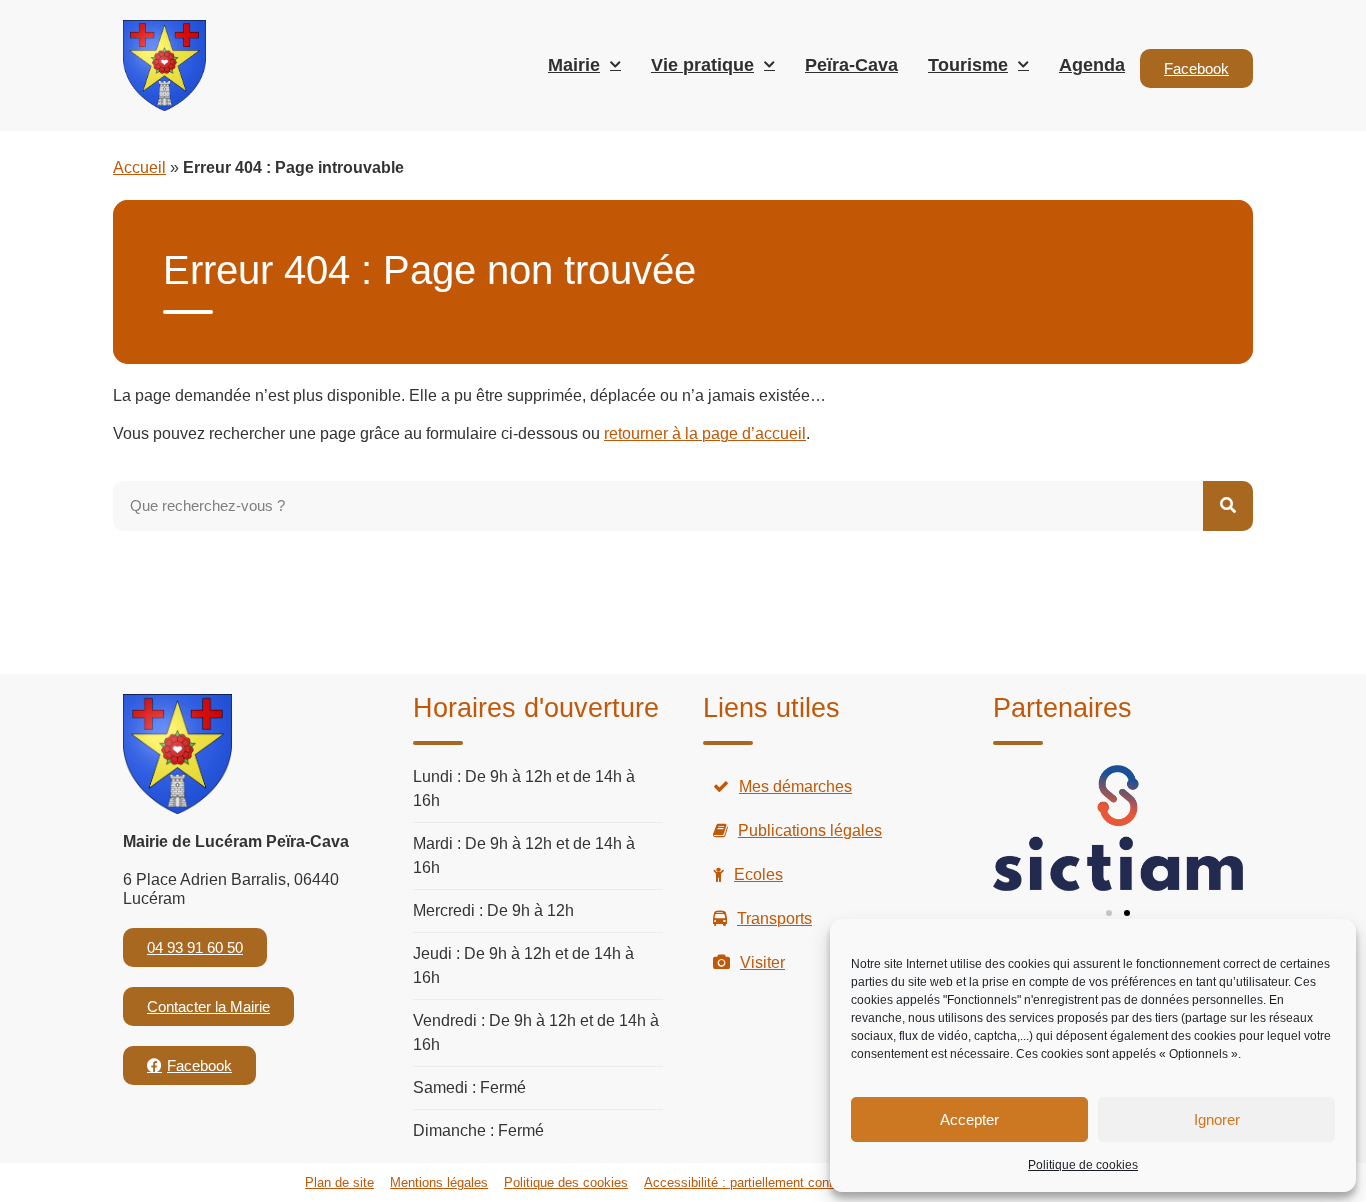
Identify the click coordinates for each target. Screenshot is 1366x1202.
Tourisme (968, 65)
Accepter (969, 1119)
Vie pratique (702, 65)
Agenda (1092, 65)
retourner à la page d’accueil (705, 433)
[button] (1109, 913)
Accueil (139, 167)
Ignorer (1217, 1119)
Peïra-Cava (851, 65)
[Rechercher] (1228, 506)
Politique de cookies (1083, 1165)
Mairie (574, 65)
